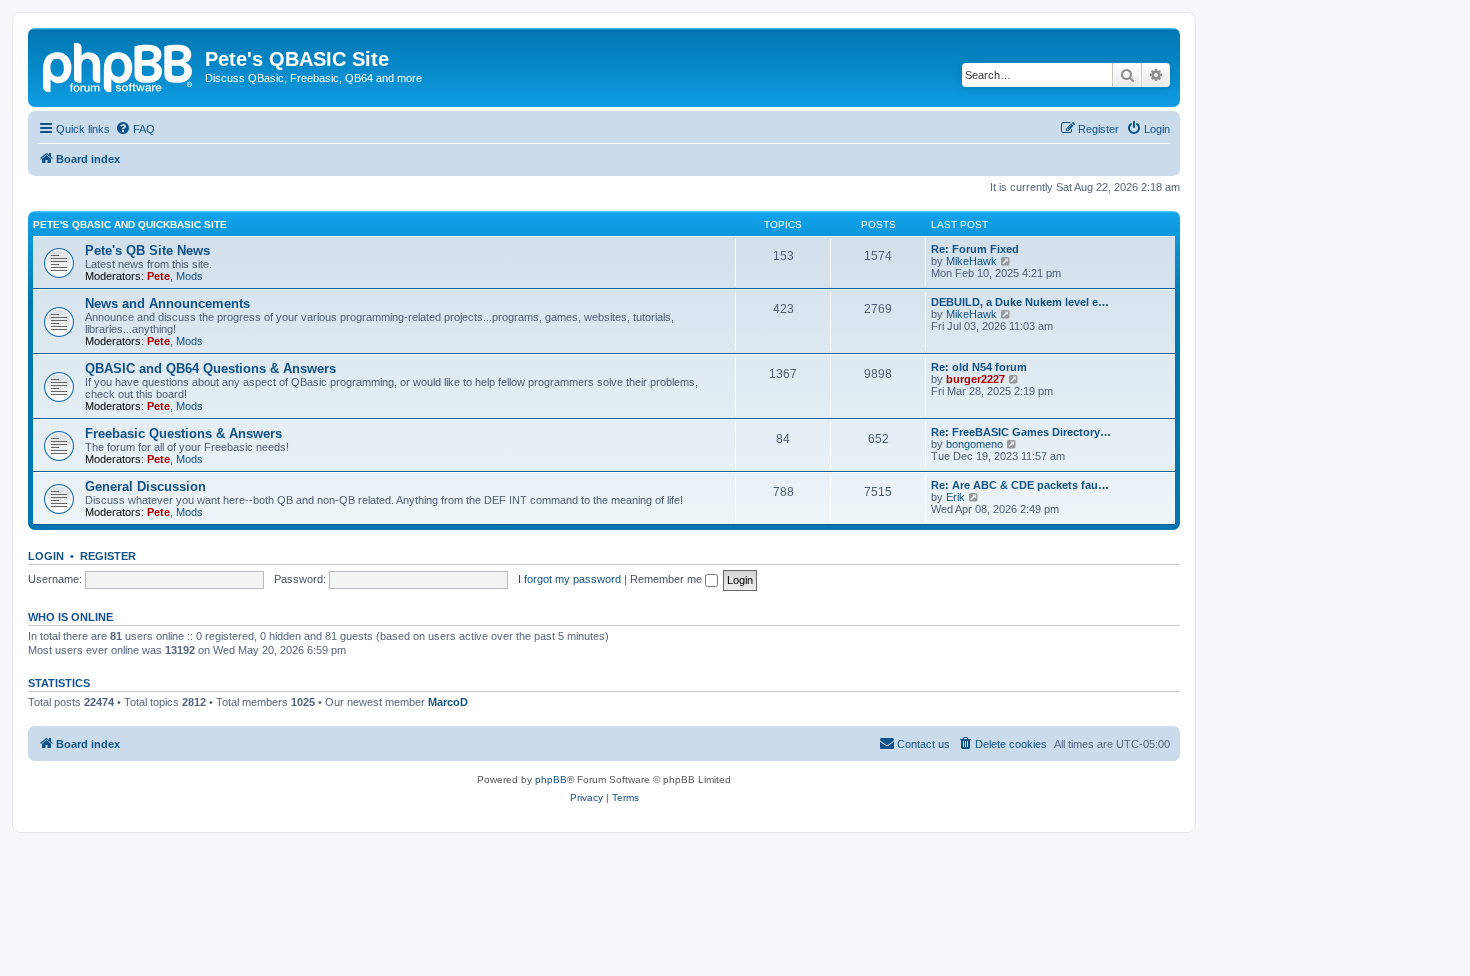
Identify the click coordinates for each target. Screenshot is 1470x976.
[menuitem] (135, 129)
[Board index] (119, 65)
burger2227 (975, 379)
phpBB (551, 779)
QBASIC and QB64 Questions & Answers (210, 368)
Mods (189, 276)
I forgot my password (569, 579)
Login (46, 556)
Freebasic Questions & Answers (183, 433)
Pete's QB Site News (147, 250)
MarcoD (448, 702)
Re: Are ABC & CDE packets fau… (1020, 485)
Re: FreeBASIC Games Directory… (1021, 432)
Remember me (667, 579)
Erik (955, 497)
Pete (158, 276)
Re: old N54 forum (979, 367)
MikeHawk (971, 261)
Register (108, 556)
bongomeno (974, 444)
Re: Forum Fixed (975, 249)
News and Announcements (167, 303)
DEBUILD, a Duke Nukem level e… (1020, 302)
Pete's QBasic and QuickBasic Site (130, 224)
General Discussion (145, 486)
